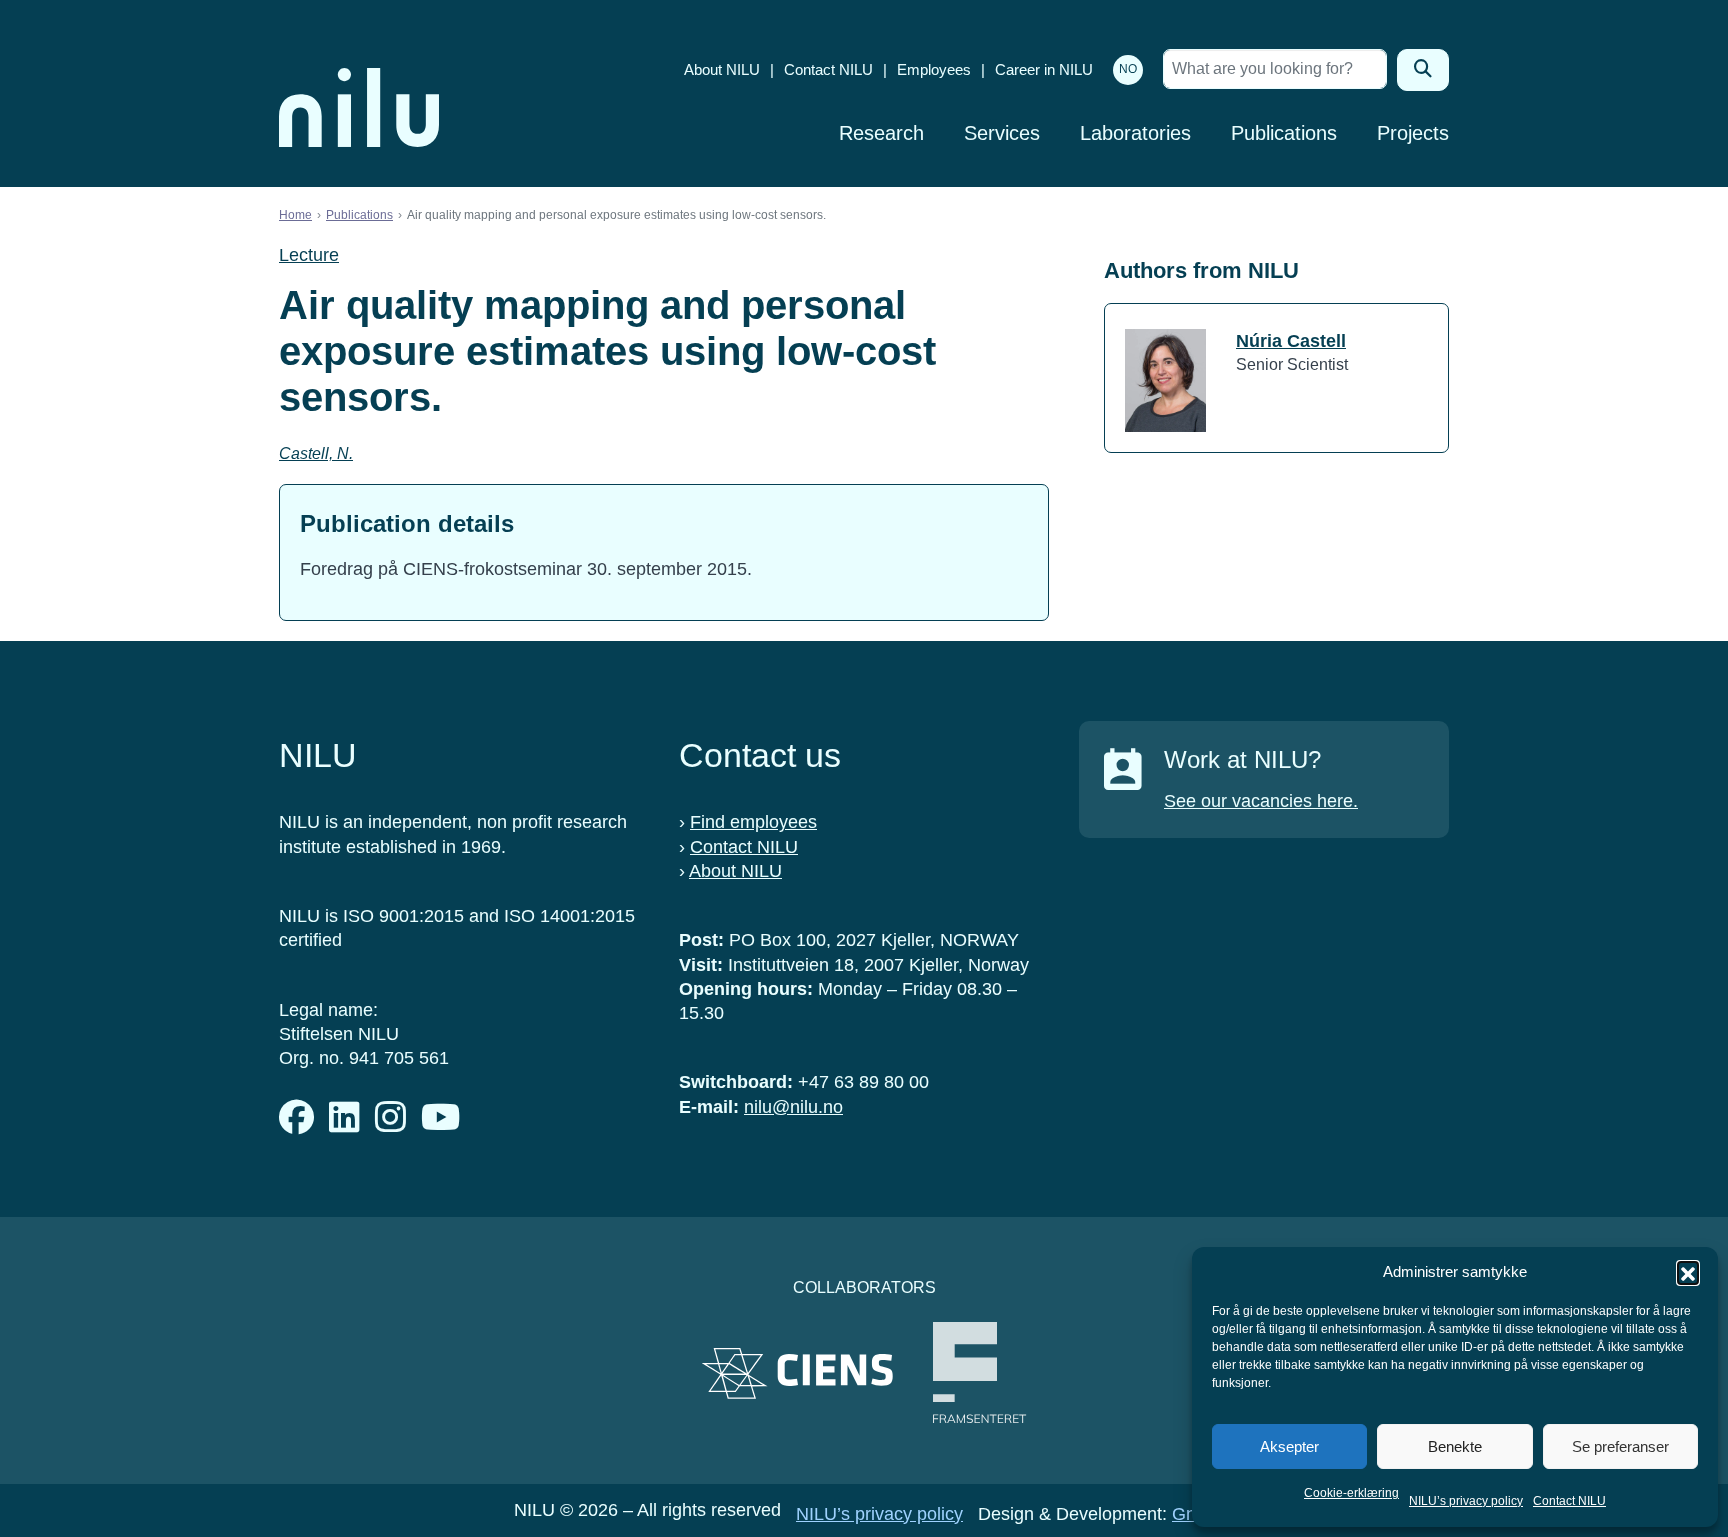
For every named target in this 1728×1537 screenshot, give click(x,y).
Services (1002, 133)
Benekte (1455, 1446)
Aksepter (1289, 1446)
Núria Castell (1291, 341)
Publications (1284, 133)
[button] (1688, 1272)
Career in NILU (1044, 69)
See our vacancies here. (1261, 801)
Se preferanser (1620, 1446)
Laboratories (1135, 133)
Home (295, 215)
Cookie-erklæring (1351, 1493)
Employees (934, 69)
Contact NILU (1569, 1501)
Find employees (753, 822)
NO (1128, 69)
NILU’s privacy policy (1466, 1501)
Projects (1413, 133)
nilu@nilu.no (793, 1107)
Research (881, 133)
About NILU (722, 69)
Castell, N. (316, 453)
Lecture (309, 255)
